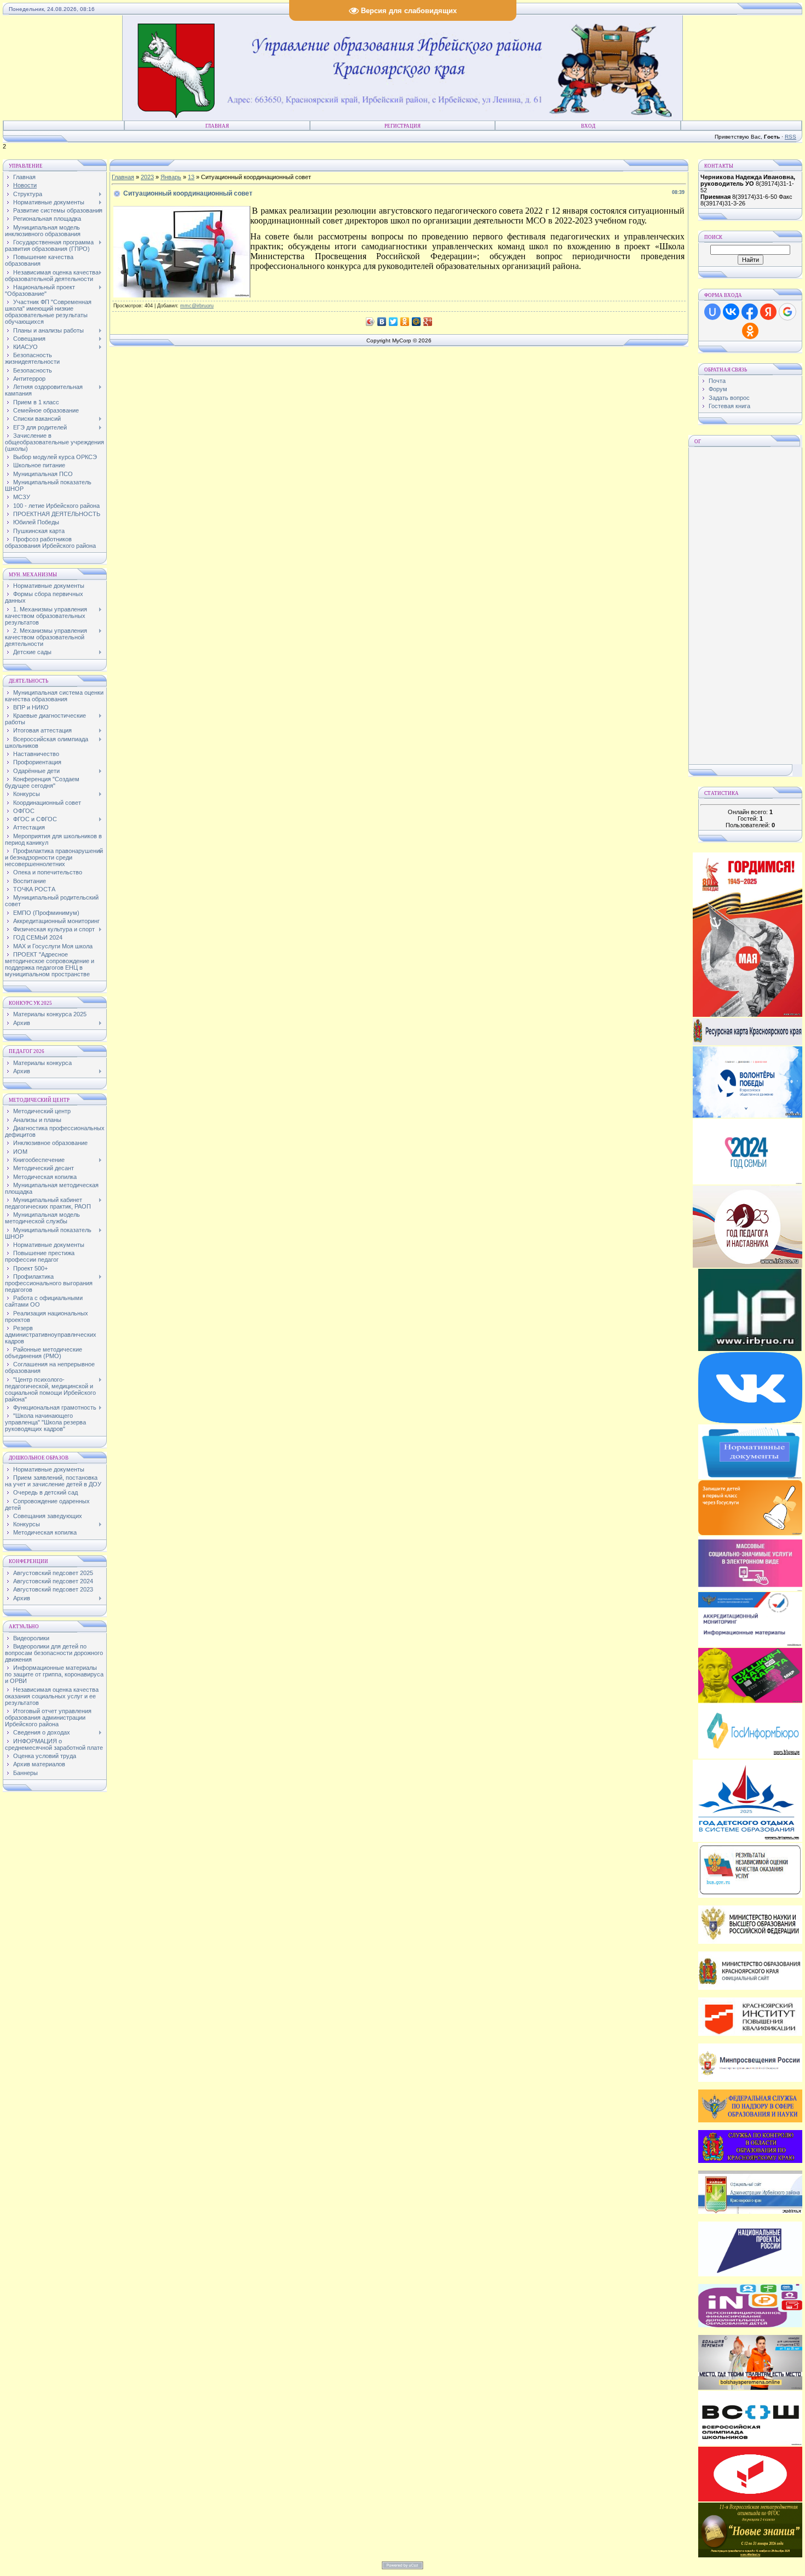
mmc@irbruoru (197, 306)
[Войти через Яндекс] (768, 312)
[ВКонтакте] (382, 322)
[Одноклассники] (405, 322)
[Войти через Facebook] (750, 312)
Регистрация (403, 126)
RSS (790, 137)
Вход (588, 126)
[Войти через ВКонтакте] (731, 312)
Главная (217, 126)
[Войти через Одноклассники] (750, 331)
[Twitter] (393, 322)
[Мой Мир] (416, 322)
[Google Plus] (428, 322)
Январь (171, 177)
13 (191, 177)
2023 (147, 177)
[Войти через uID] (712, 312)
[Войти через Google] (787, 312)
